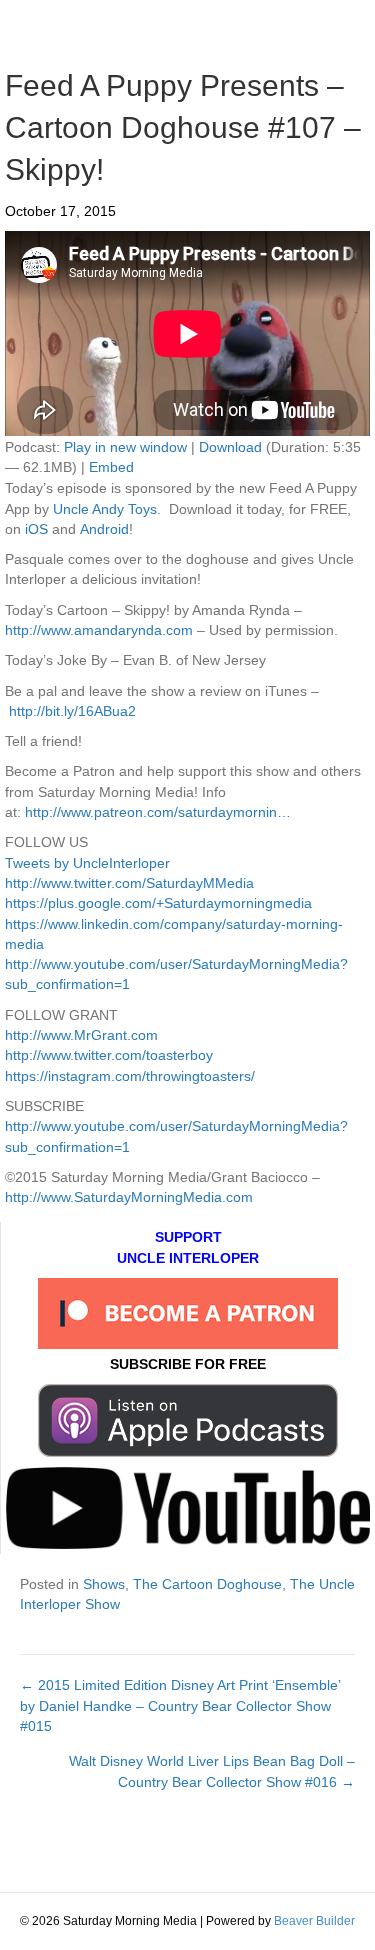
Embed (111, 467)
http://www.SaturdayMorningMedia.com (129, 1197)
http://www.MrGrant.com (81, 1035)
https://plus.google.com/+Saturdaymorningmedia (158, 903)
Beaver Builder (314, 1921)
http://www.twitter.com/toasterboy (109, 1055)
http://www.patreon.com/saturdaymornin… (158, 812)
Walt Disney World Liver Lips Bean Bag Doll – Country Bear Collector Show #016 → (212, 1771)
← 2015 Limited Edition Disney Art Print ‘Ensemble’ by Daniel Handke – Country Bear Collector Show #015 (180, 1705)
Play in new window (125, 447)
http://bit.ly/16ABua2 (72, 711)
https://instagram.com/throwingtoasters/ (130, 1076)
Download (230, 447)
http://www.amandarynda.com (99, 630)
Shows (104, 1584)
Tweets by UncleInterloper (87, 863)
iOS (36, 529)
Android (104, 529)
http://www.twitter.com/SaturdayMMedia (129, 883)
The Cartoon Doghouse (207, 1584)
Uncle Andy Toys (105, 509)
